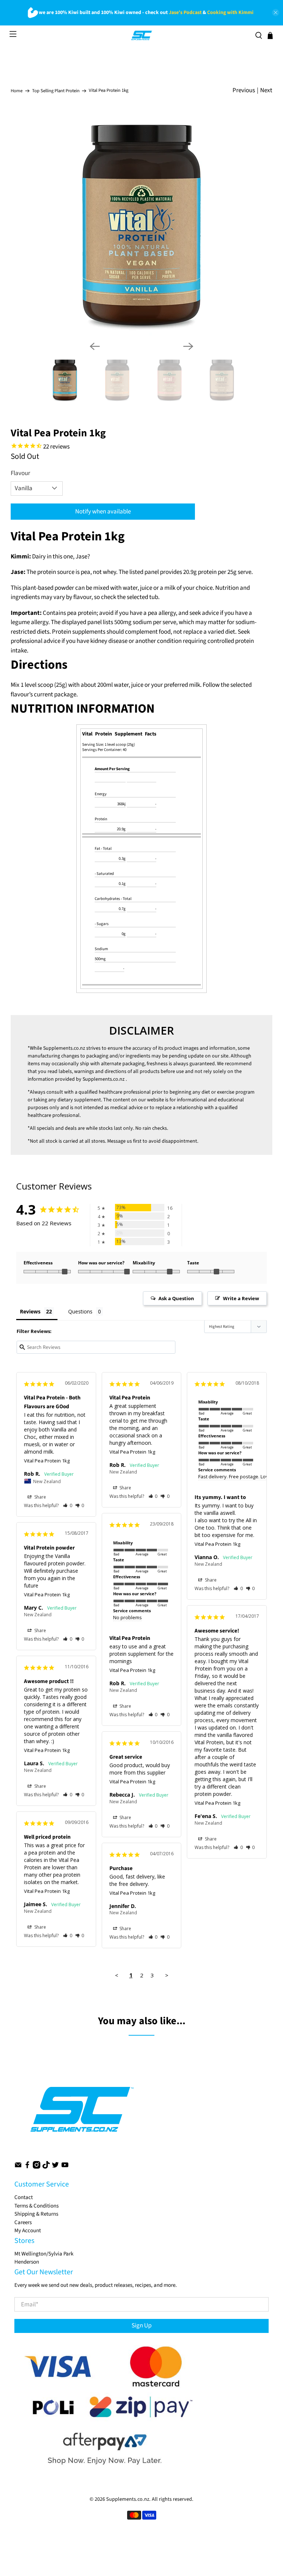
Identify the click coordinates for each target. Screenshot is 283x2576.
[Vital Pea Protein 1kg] (141, 225)
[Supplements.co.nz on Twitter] (55, 2167)
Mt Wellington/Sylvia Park (44, 2254)
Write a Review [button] (241, 1298)
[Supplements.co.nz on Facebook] (27, 2167)
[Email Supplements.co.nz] (18, 2167)
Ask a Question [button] (176, 1298)
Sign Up (141, 2326)
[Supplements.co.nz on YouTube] (65, 2167)
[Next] (188, 346)
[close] (276, 13)
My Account (28, 2231)
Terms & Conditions (36, 2206)
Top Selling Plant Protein (56, 91)
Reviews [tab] (30, 1311)
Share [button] (40, 1497)
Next (266, 90)
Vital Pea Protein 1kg (47, 1461)
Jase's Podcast (185, 13)
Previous (244, 90)
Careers (23, 2222)
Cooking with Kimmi (230, 13)
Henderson (27, 2262)
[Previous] (95, 346)
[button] (68, 1505)
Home (17, 91)
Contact (24, 2197)
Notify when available (103, 512)
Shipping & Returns (36, 2214)
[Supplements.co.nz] (142, 35)
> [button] (167, 1975)
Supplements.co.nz (64, 1048)
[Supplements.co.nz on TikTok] (46, 2167)
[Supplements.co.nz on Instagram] (36, 2167)
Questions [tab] (80, 1311)
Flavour (20, 473)
